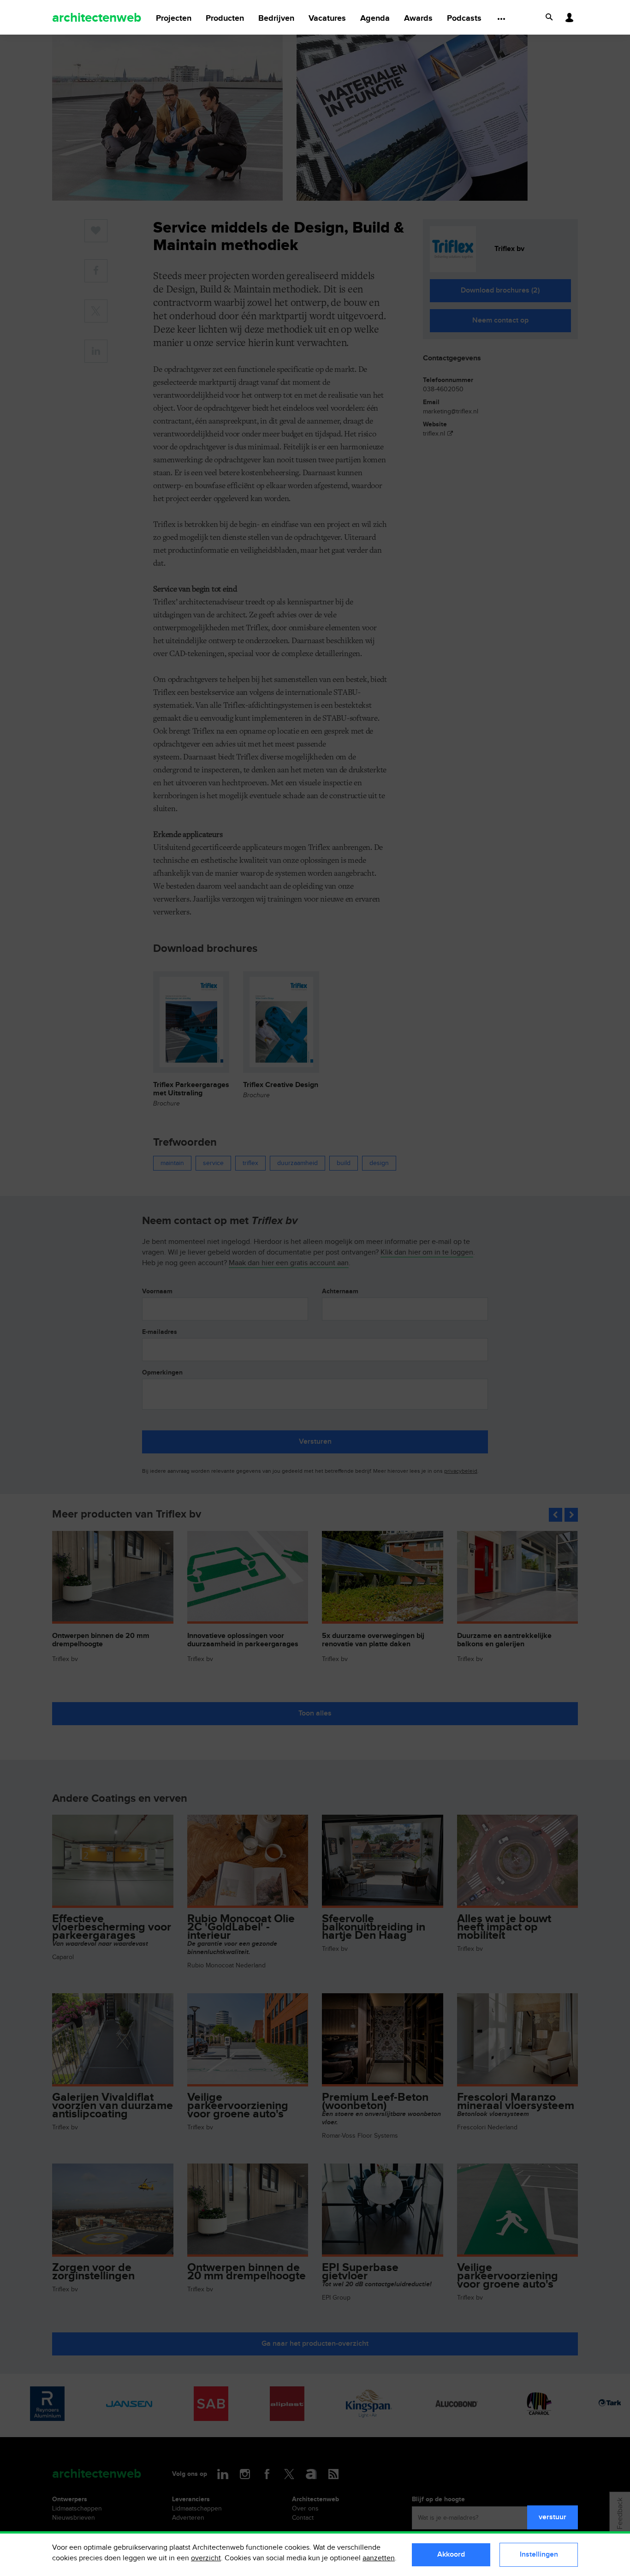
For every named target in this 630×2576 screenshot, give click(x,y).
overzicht (206, 2558)
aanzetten (379, 2558)
